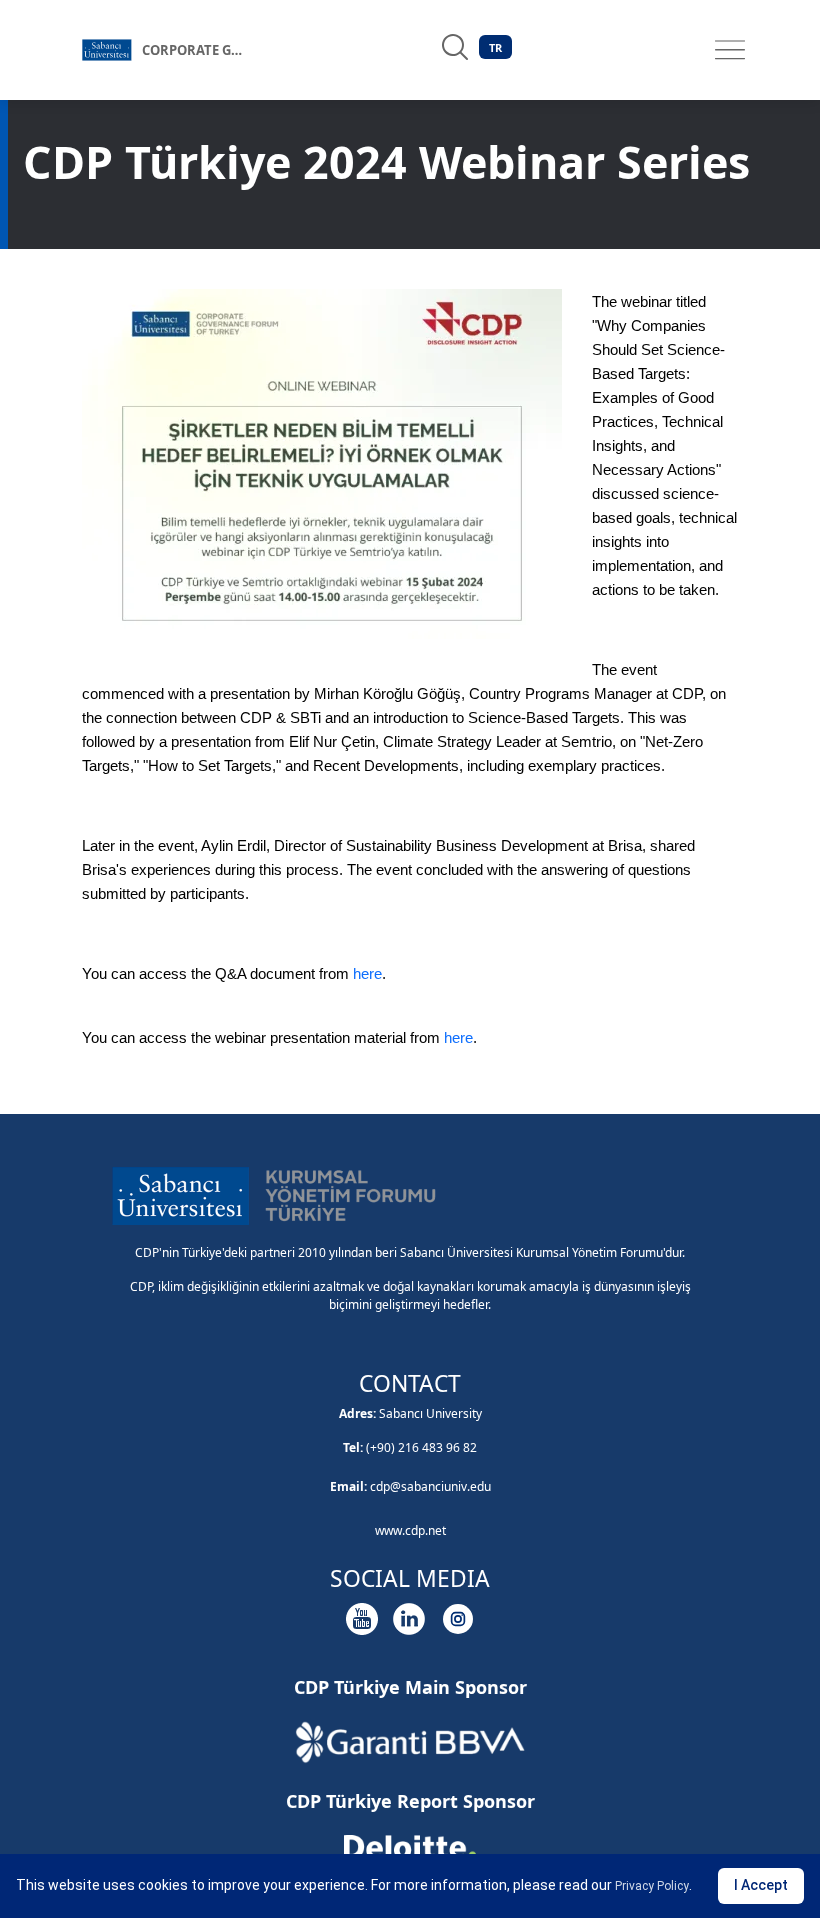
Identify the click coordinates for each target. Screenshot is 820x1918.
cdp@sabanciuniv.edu (430, 1486)
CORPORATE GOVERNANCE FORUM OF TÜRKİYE (202, 50)
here (367, 974)
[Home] (107, 50)
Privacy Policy (652, 1886)
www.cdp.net (410, 1530)
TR (495, 47)
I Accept (761, 1885)
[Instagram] (458, 1619)
